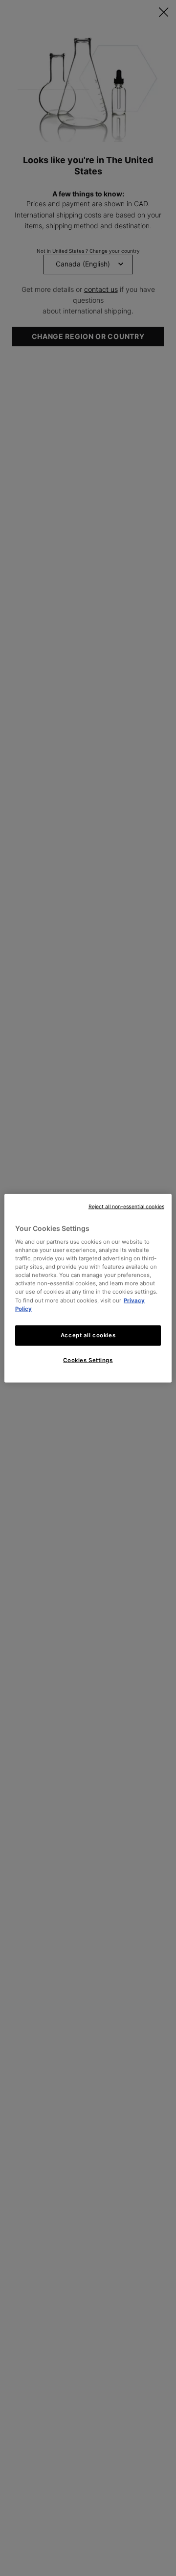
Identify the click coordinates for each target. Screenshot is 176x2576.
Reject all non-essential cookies (126, 1206)
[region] (88, 1288)
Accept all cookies (88, 1335)
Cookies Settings (88, 1360)
